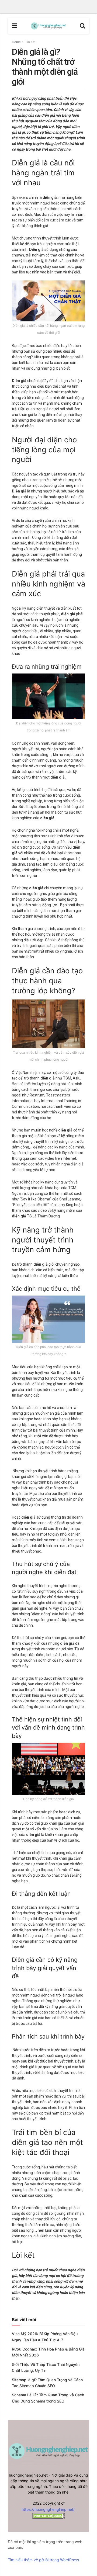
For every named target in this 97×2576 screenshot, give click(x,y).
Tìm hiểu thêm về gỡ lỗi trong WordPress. (44, 2560)
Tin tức (30, 42)
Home (16, 42)
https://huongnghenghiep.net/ (48, 2509)
